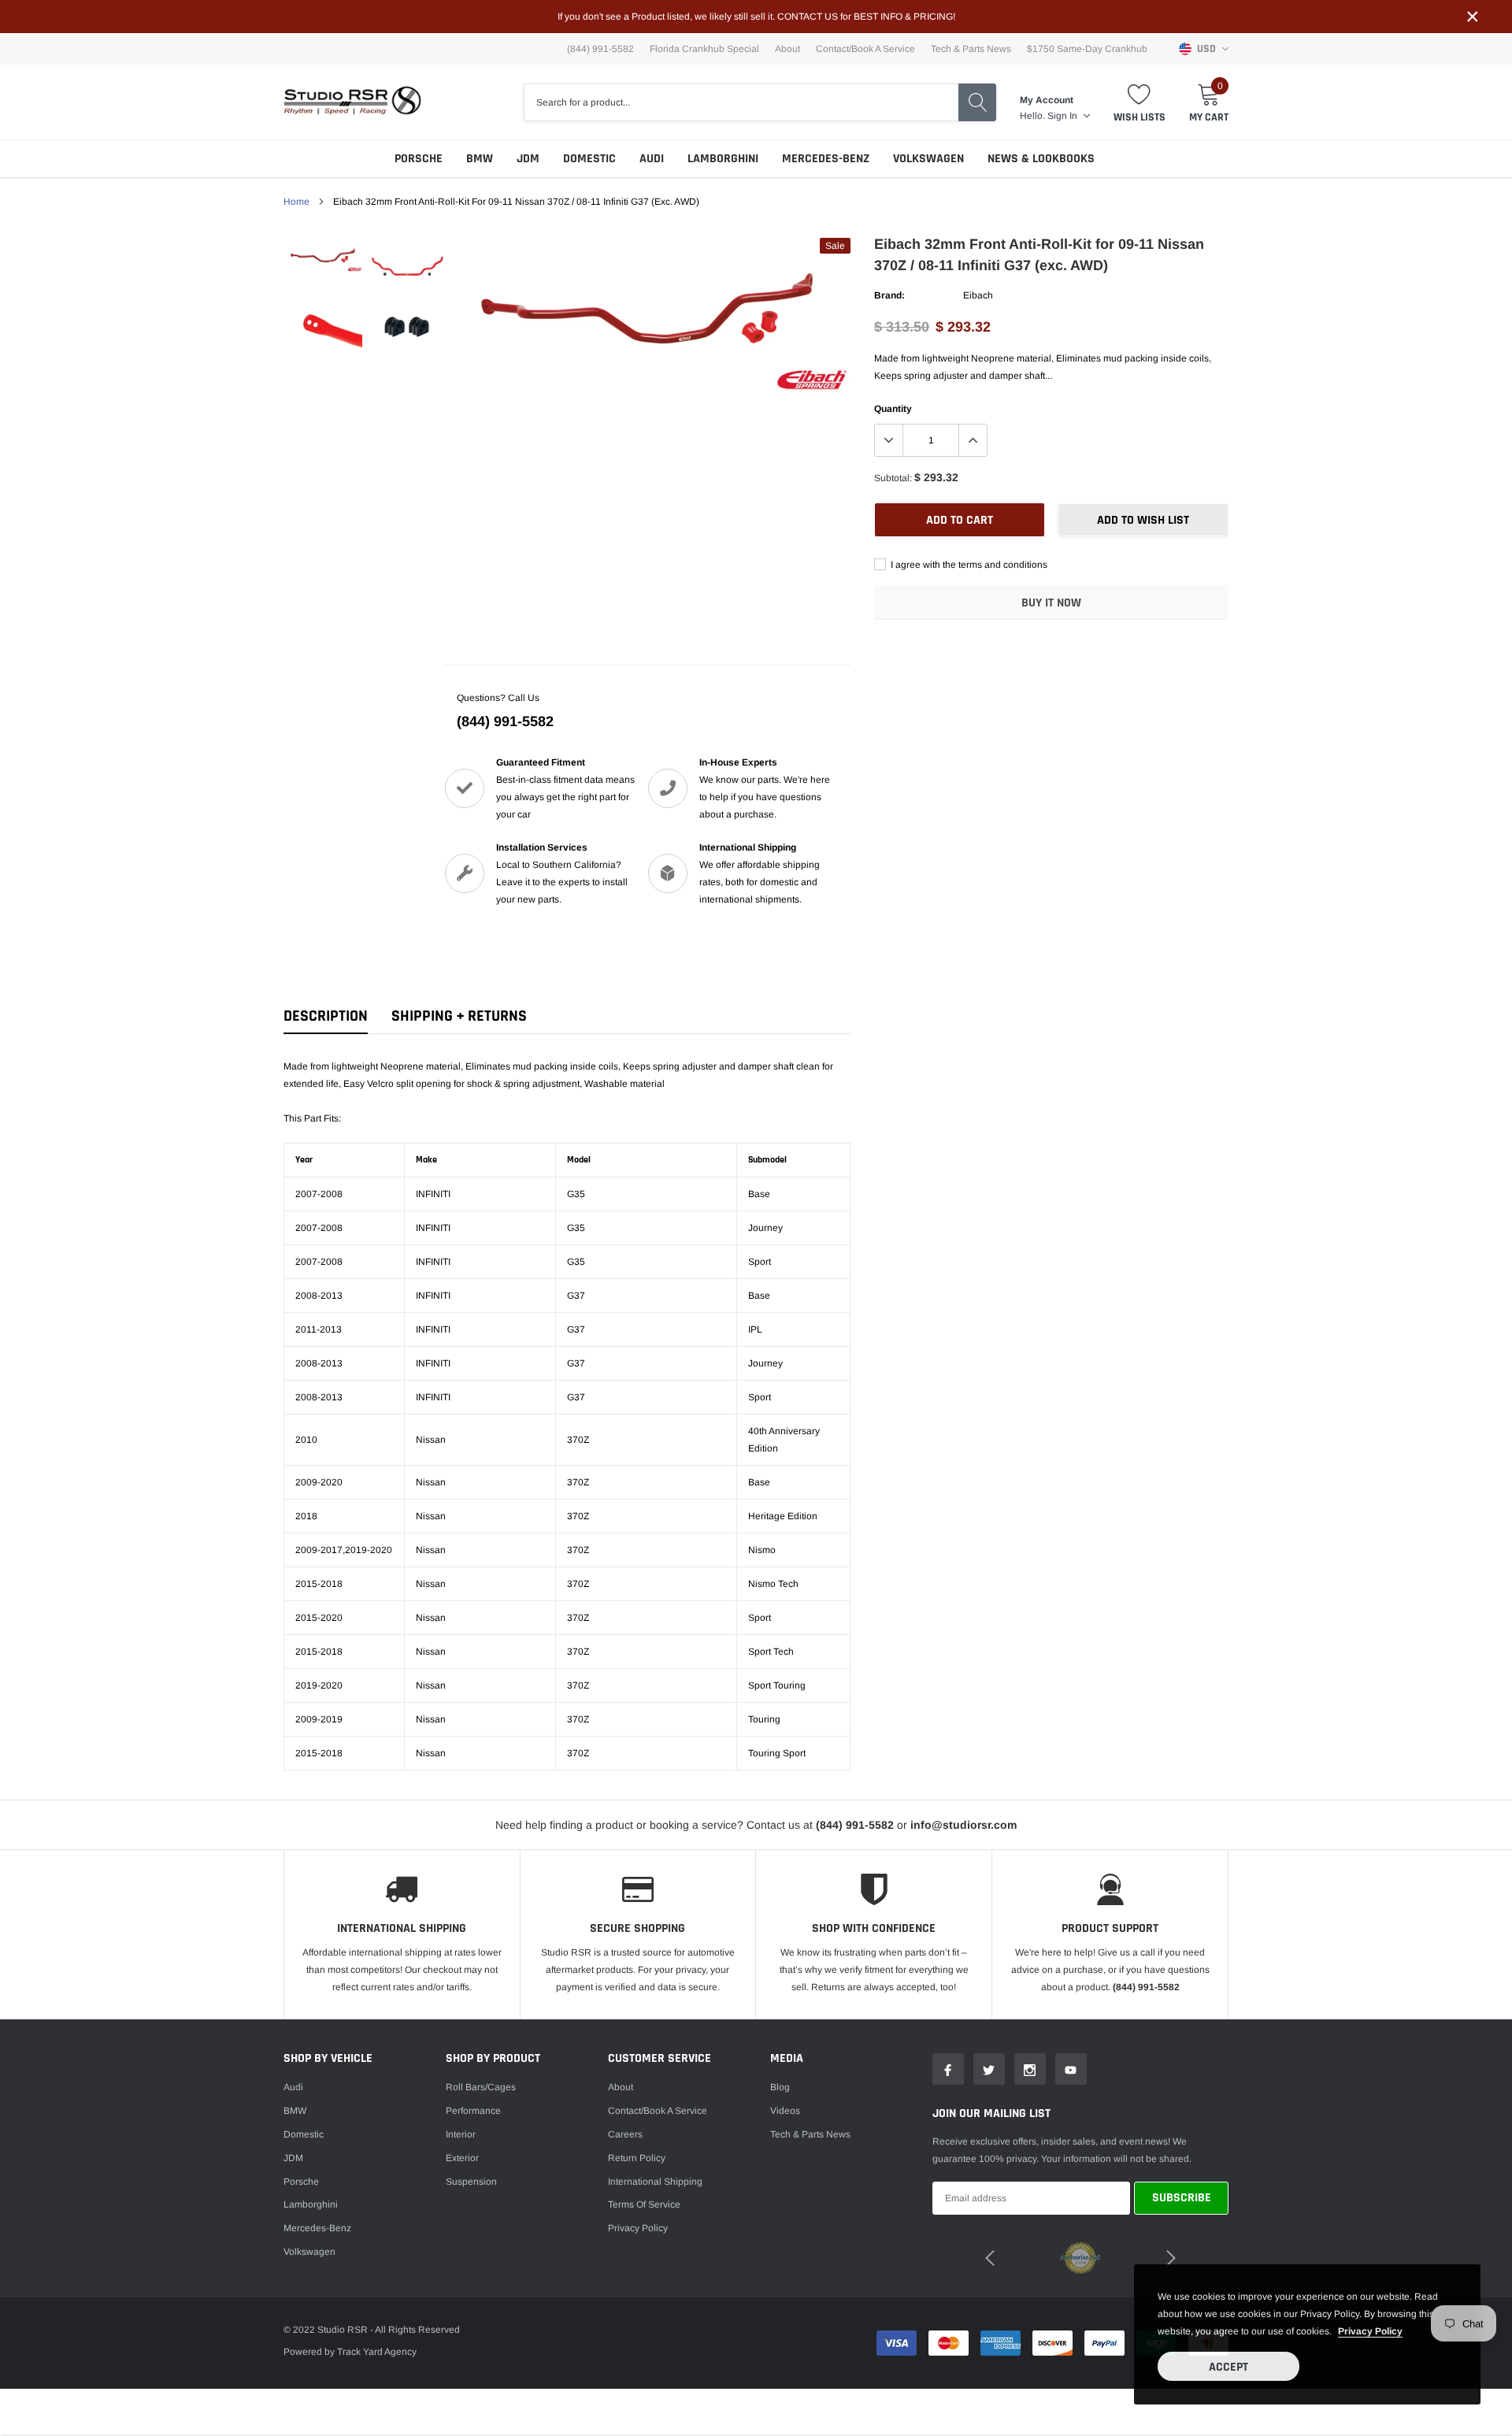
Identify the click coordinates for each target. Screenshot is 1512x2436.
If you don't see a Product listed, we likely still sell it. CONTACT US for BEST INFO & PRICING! (756, 17)
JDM (528, 159)
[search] (977, 102)
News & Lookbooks (1041, 159)
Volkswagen (928, 159)
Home (296, 202)
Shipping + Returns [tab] (459, 1016)
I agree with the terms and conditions (968, 565)
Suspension (471, 2182)
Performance (473, 2111)
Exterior (462, 2158)
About (787, 49)
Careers (625, 2134)
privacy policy (1370, 2331)
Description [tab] (326, 1016)
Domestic (589, 159)
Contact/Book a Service (865, 49)
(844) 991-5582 (505, 721)
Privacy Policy (638, 2228)
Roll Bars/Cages (481, 2087)
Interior (461, 2134)
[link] (325, 257)
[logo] (352, 102)
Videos (785, 2111)
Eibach (978, 295)
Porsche (419, 159)
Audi (652, 159)
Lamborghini (723, 159)
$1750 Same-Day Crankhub (1087, 49)
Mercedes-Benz (826, 159)
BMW (480, 159)
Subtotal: (893, 478)
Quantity (893, 409)
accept (1228, 2367)
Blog (780, 2087)
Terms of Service (644, 2204)
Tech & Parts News (971, 49)
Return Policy (637, 2158)
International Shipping (655, 2182)
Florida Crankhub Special (704, 49)
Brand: (889, 295)
